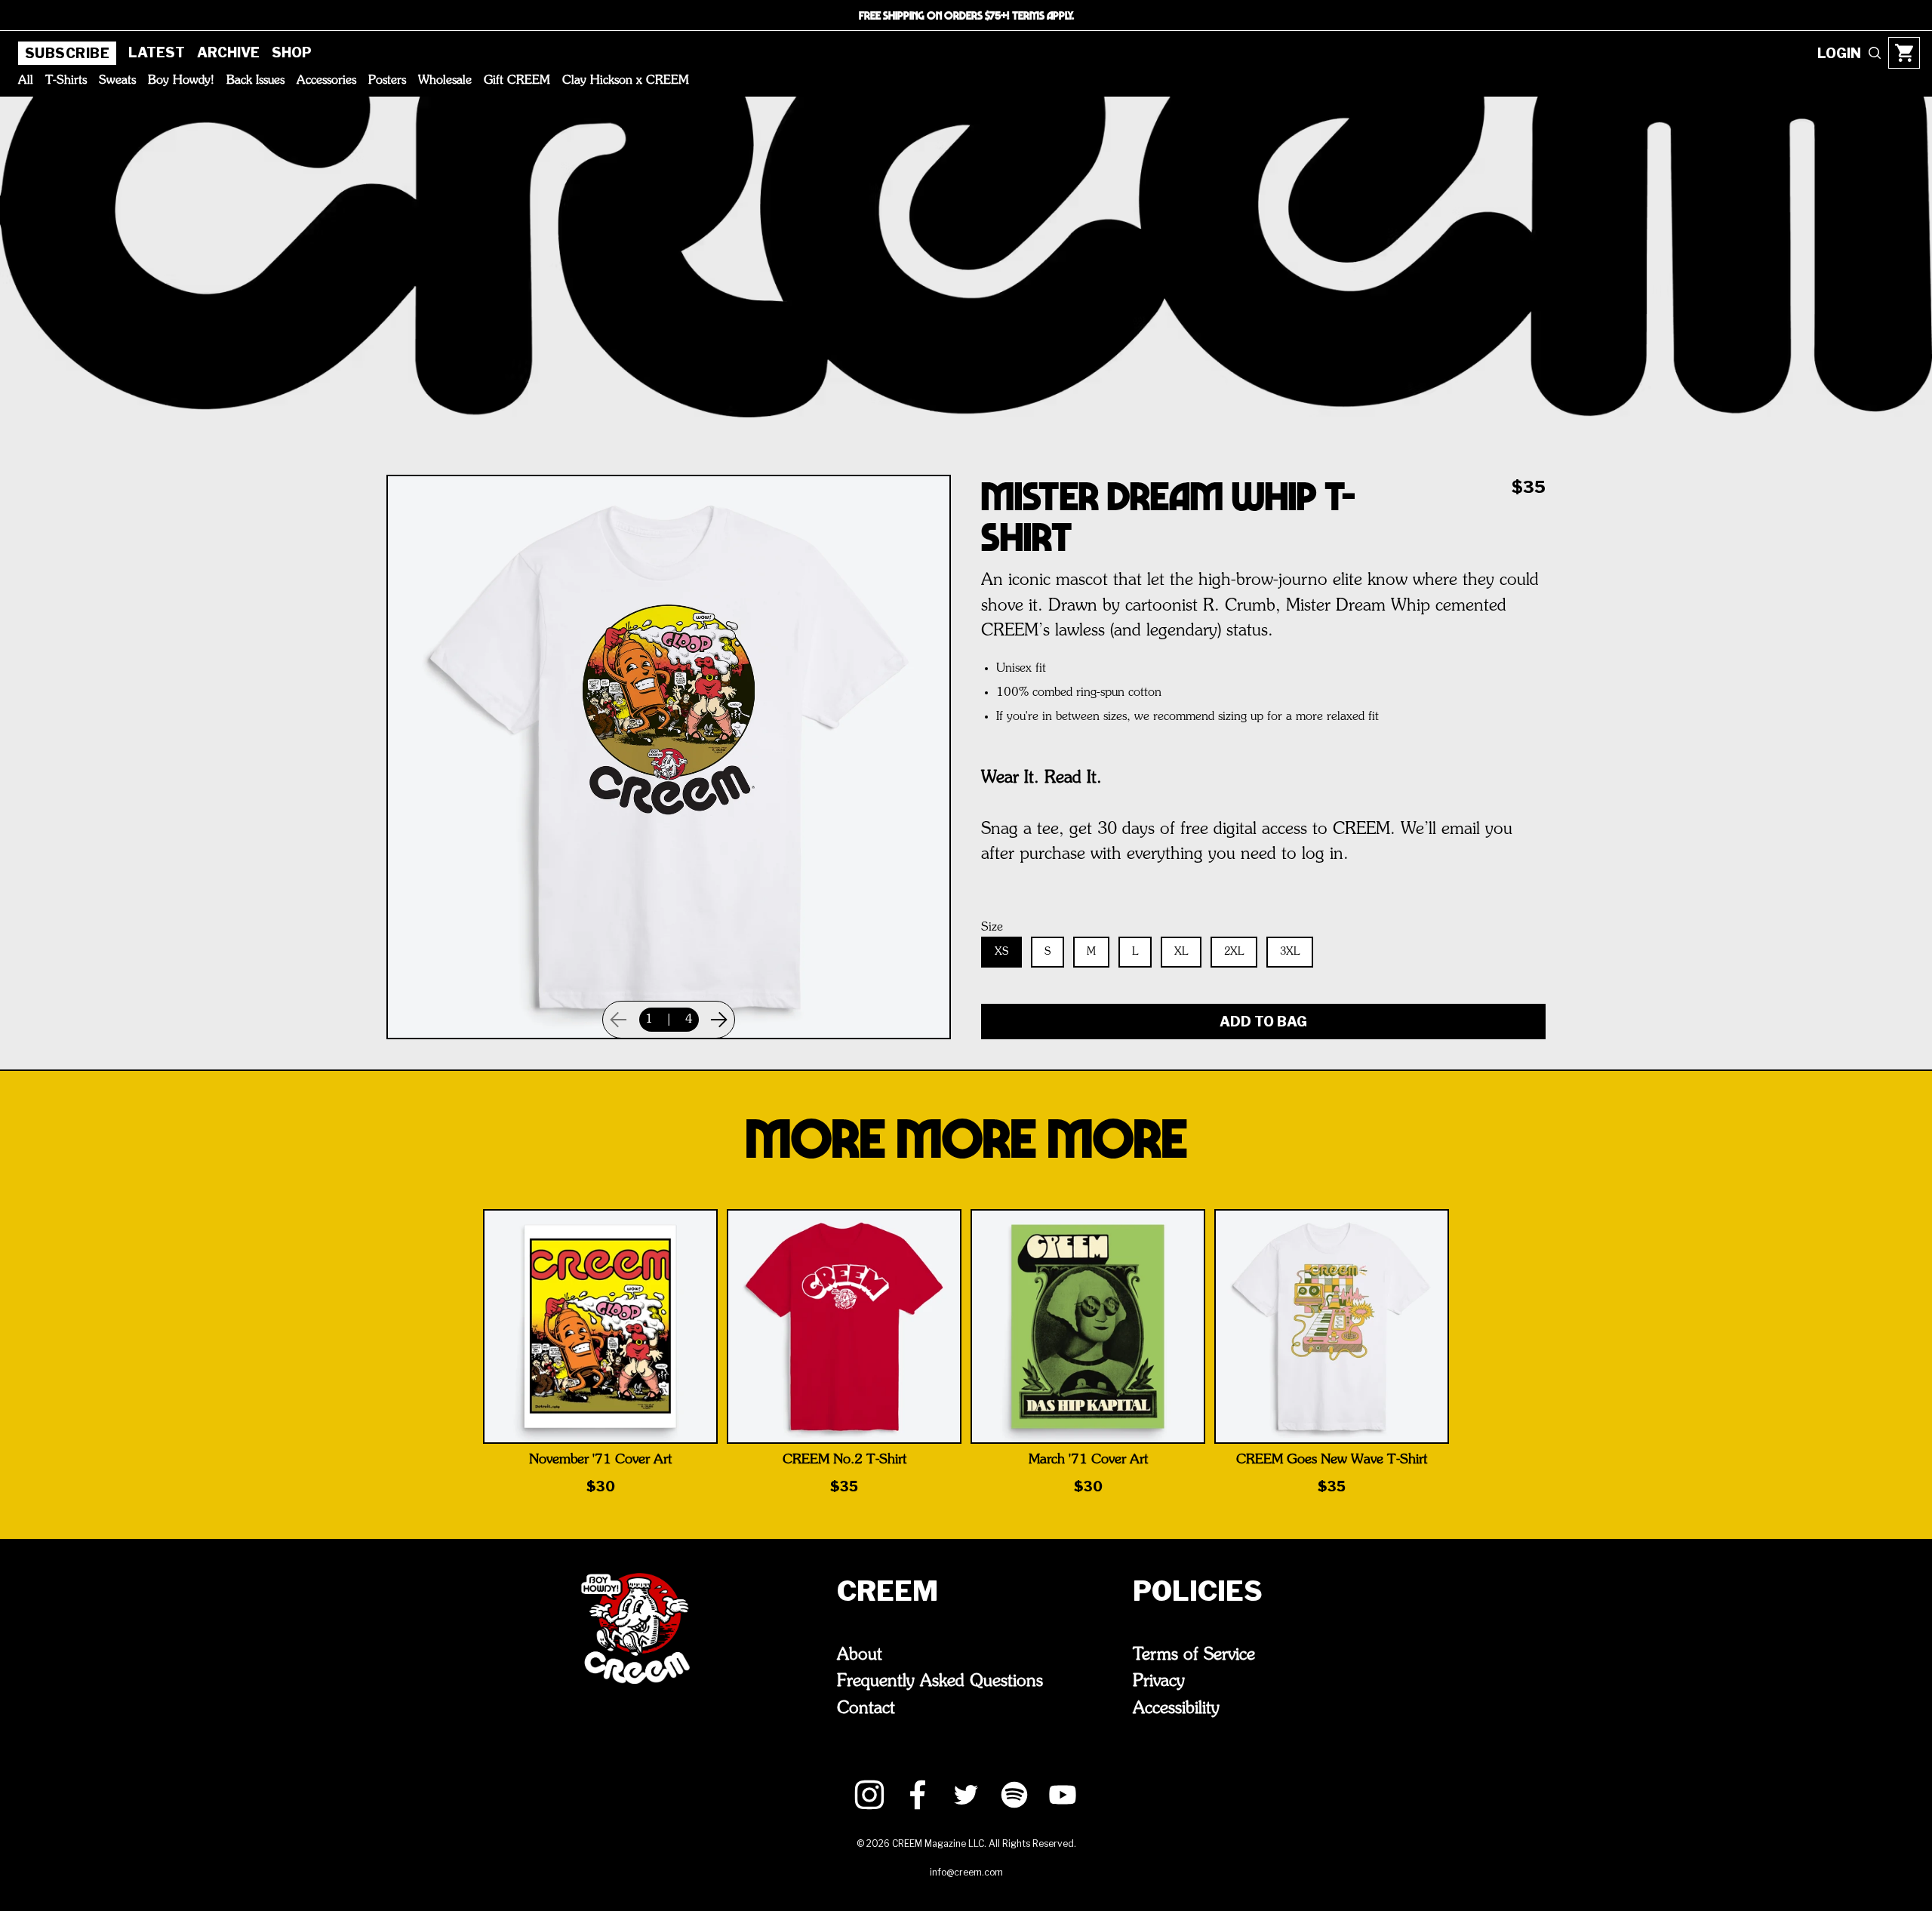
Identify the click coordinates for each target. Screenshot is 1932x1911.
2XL (1234, 952)
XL (1181, 952)
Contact (866, 1709)
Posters (387, 81)
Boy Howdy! (181, 81)
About (860, 1655)
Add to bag (1263, 1022)
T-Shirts (66, 81)
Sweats (117, 81)
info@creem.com (966, 1872)
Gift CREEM (517, 81)
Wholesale (445, 81)
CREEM (888, 1591)
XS (1001, 952)
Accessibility (1176, 1709)
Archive (228, 52)
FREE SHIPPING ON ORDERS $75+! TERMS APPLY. (966, 15)
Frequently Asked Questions (940, 1682)
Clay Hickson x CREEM (626, 81)
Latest (157, 52)
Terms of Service (1194, 1655)
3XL (1290, 952)
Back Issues (255, 81)
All (26, 81)
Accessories (326, 81)
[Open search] (1875, 53)
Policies (1198, 1591)
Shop (292, 52)
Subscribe (67, 53)
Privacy (1159, 1682)
